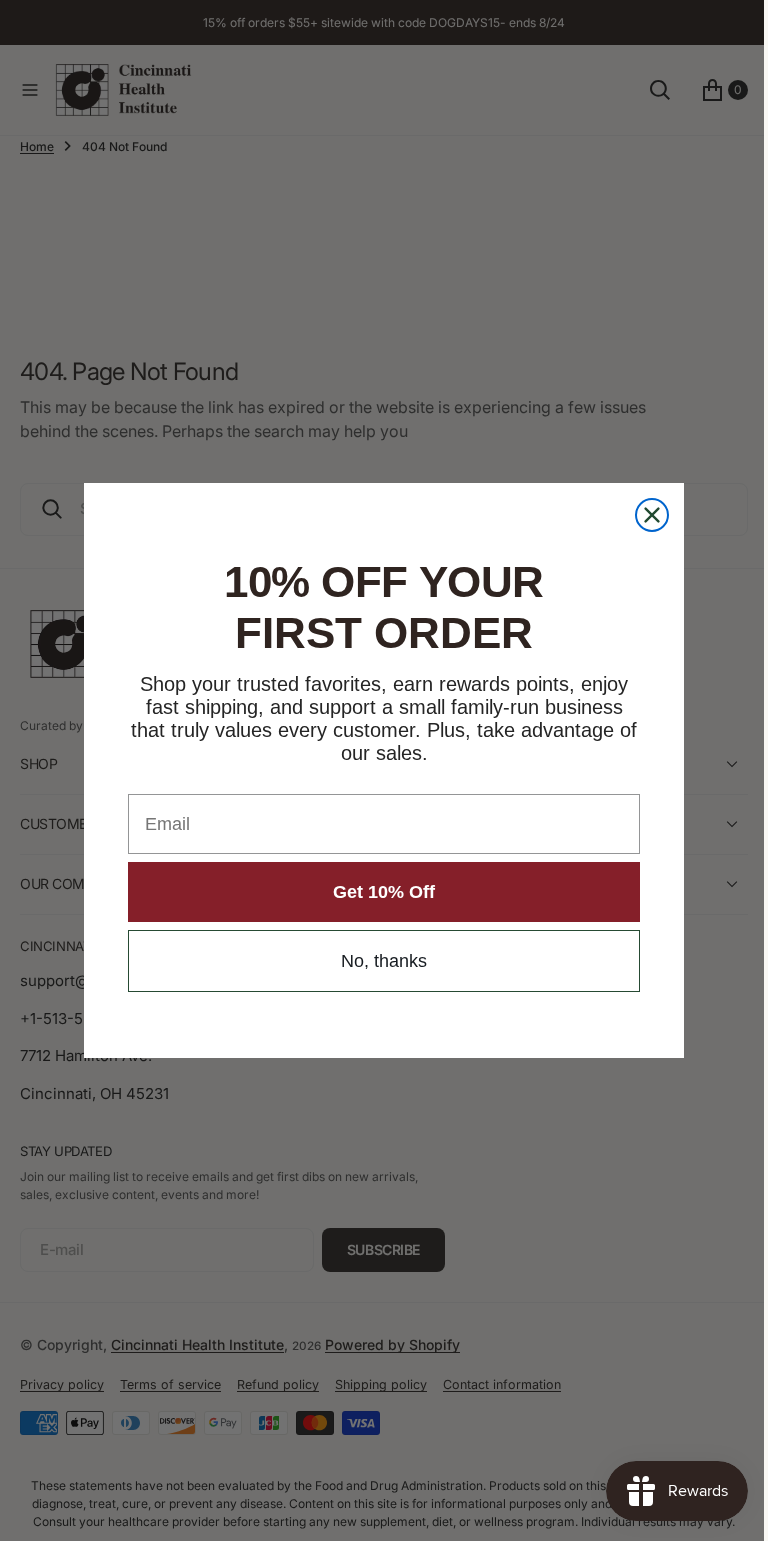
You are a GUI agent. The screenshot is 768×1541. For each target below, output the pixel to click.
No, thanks (377, 961)
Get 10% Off (377, 892)
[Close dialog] (645, 515)
